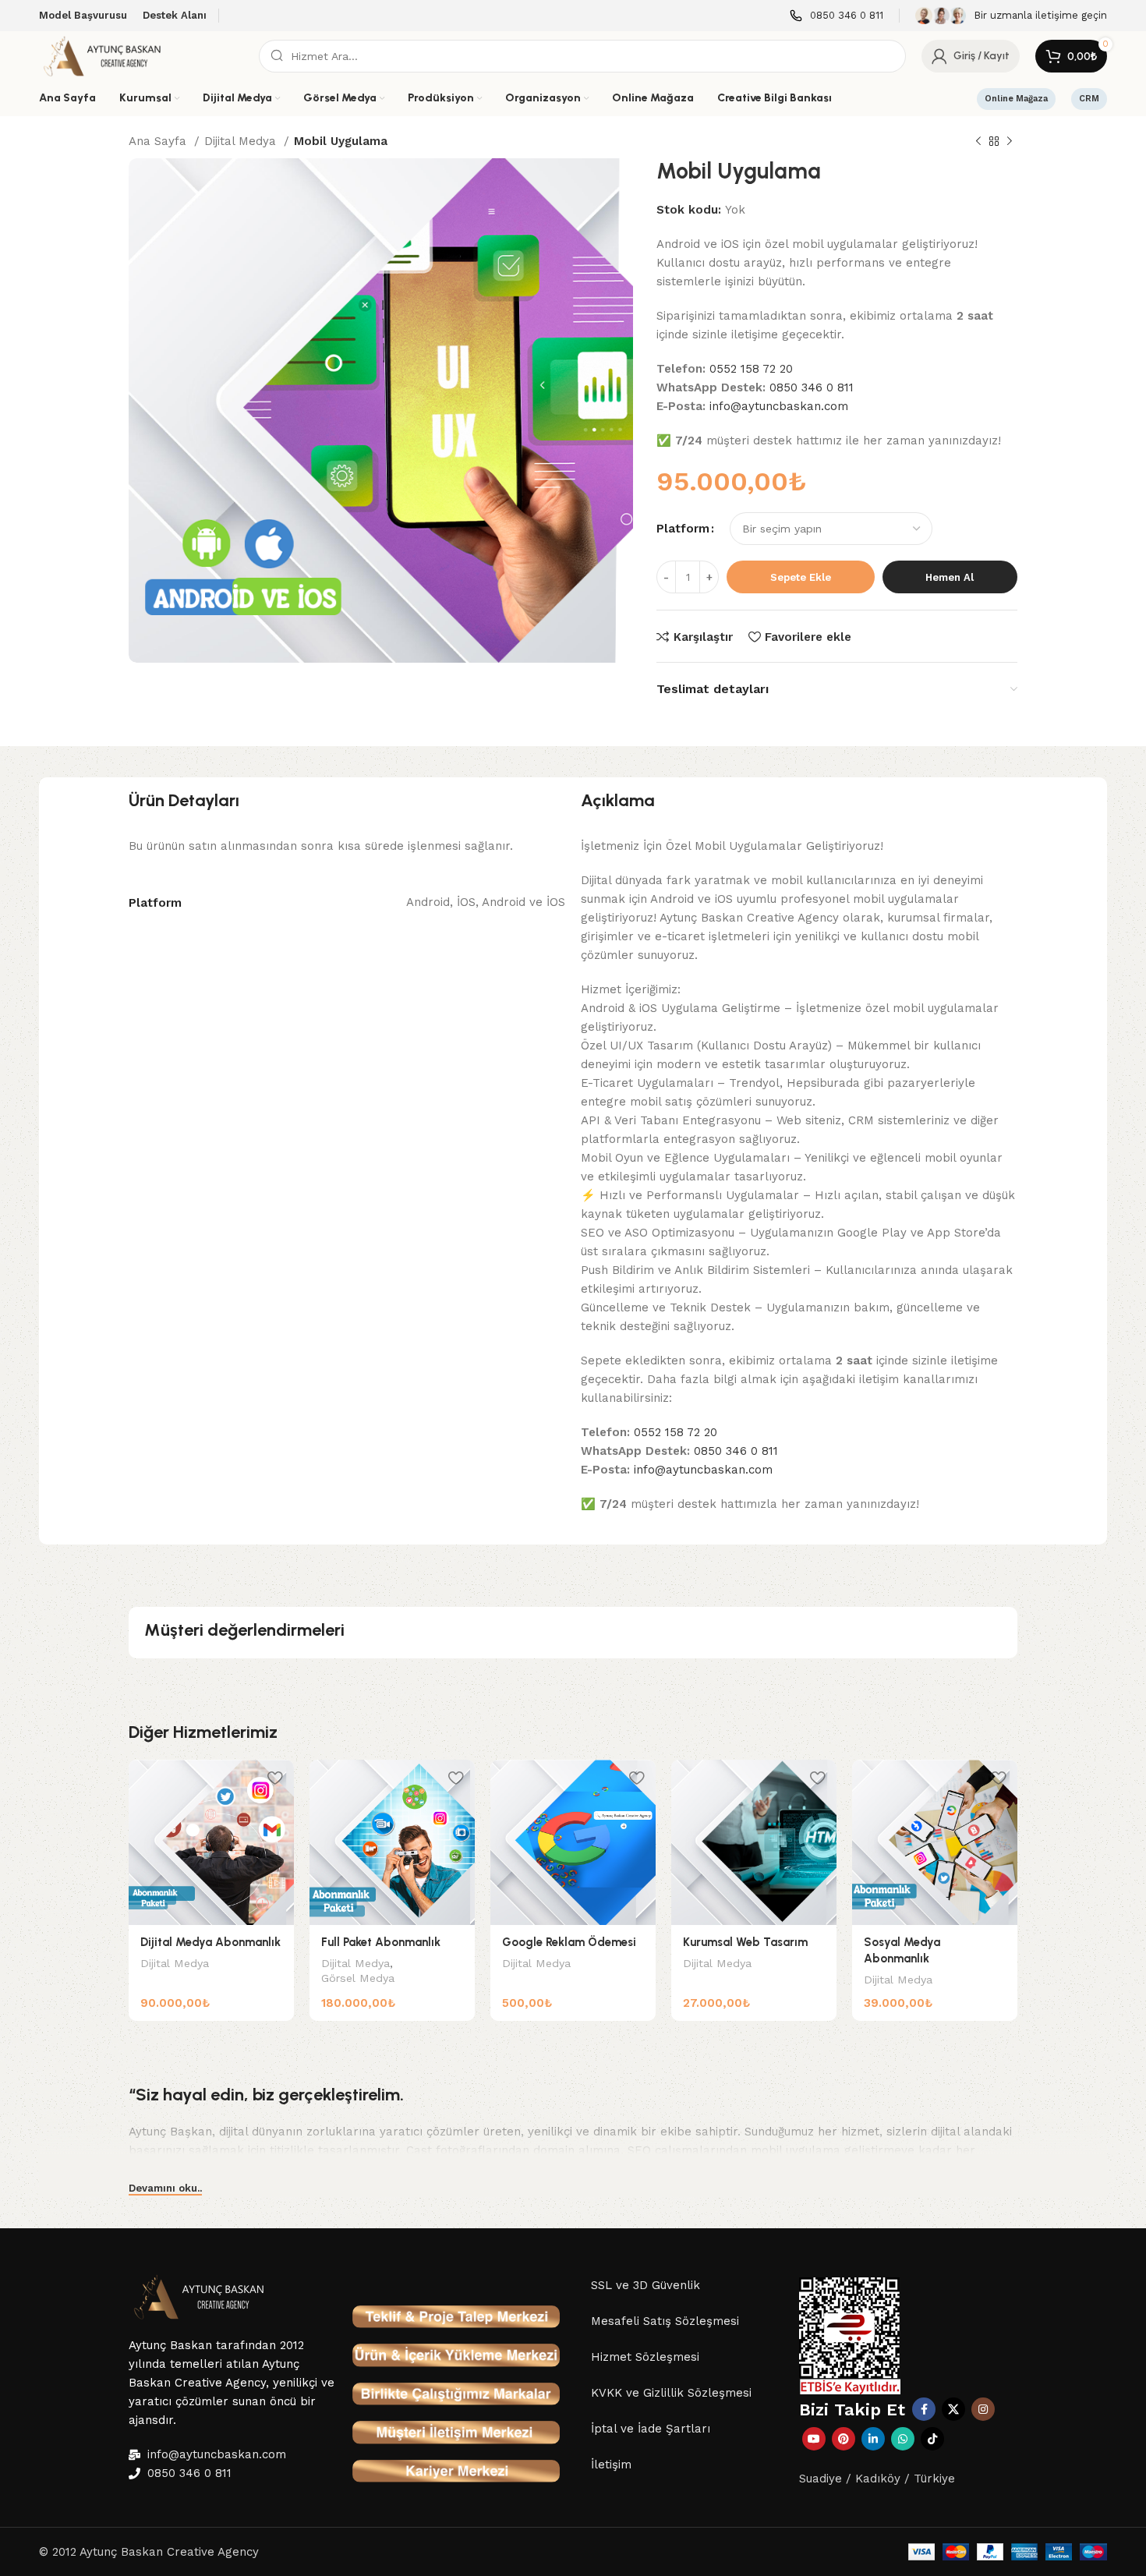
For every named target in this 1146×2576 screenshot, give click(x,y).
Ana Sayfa (159, 141)
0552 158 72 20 (751, 369)
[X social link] (953, 2409)
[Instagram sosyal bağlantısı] (983, 2409)
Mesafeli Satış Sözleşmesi (665, 2321)
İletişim (611, 2465)
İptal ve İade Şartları (651, 2429)
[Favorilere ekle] (274, 1777)
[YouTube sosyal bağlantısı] (814, 2439)
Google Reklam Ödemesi (569, 1942)
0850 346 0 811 (812, 387)
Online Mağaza (1016, 99)
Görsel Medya (358, 1978)
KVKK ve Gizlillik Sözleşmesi (671, 2393)
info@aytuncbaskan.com (779, 406)
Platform (683, 529)
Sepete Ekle (801, 577)
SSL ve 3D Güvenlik (646, 2285)
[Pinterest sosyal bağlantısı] (844, 2439)
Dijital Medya (242, 141)
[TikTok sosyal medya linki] (932, 2439)
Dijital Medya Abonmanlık (210, 1942)
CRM (1089, 99)
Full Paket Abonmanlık (381, 1942)
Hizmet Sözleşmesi (645, 2357)
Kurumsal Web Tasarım (745, 1942)
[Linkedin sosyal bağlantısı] (873, 2439)
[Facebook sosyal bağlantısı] (924, 2409)
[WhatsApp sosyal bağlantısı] (903, 2439)
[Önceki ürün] (978, 142)
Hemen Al (950, 577)
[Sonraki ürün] (1010, 142)
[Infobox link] (837, 16)
